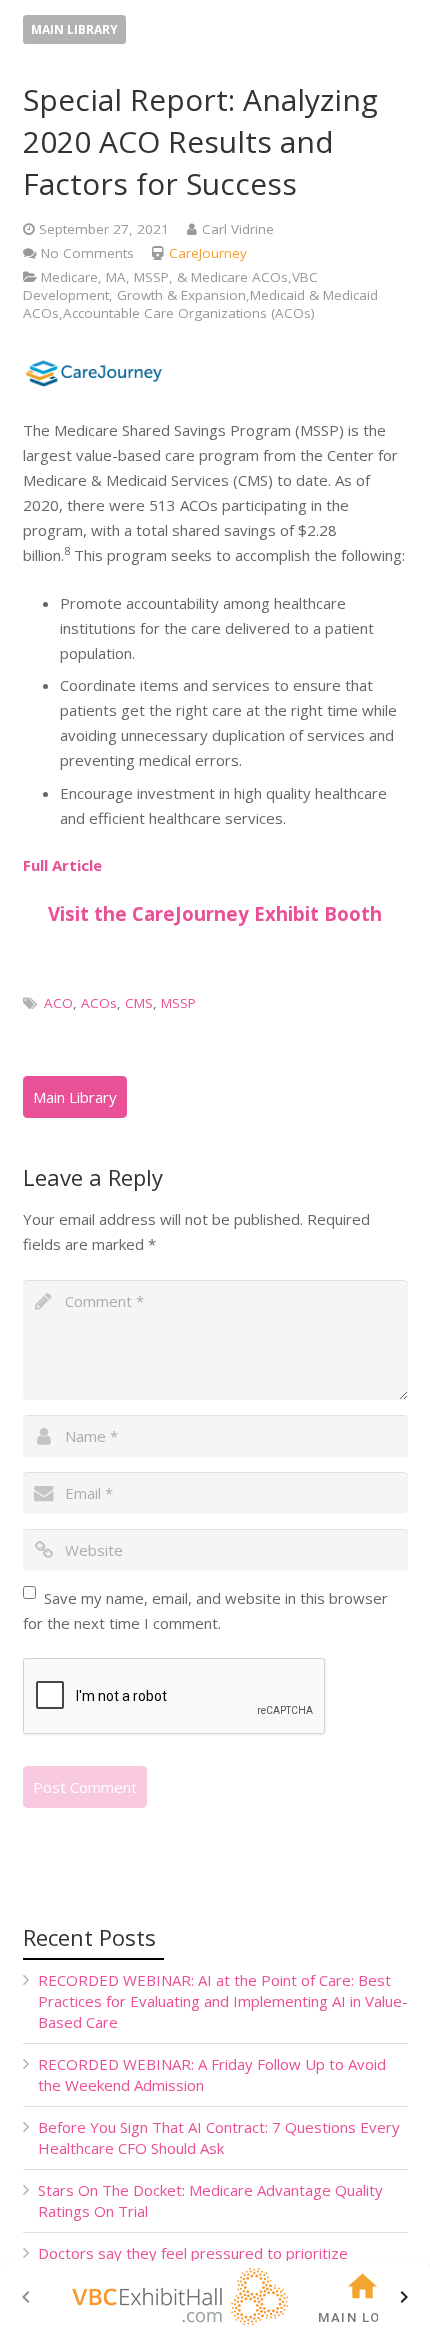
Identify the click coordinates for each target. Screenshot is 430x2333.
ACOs (99, 1003)
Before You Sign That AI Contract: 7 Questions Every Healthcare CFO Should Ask (219, 2137)
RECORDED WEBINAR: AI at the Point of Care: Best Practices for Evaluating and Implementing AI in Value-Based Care (223, 2001)
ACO (58, 1003)
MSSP (178, 1003)
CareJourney (208, 253)
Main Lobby (363, 2317)
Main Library (74, 29)
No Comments (87, 253)
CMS (139, 1003)
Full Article (62, 865)
